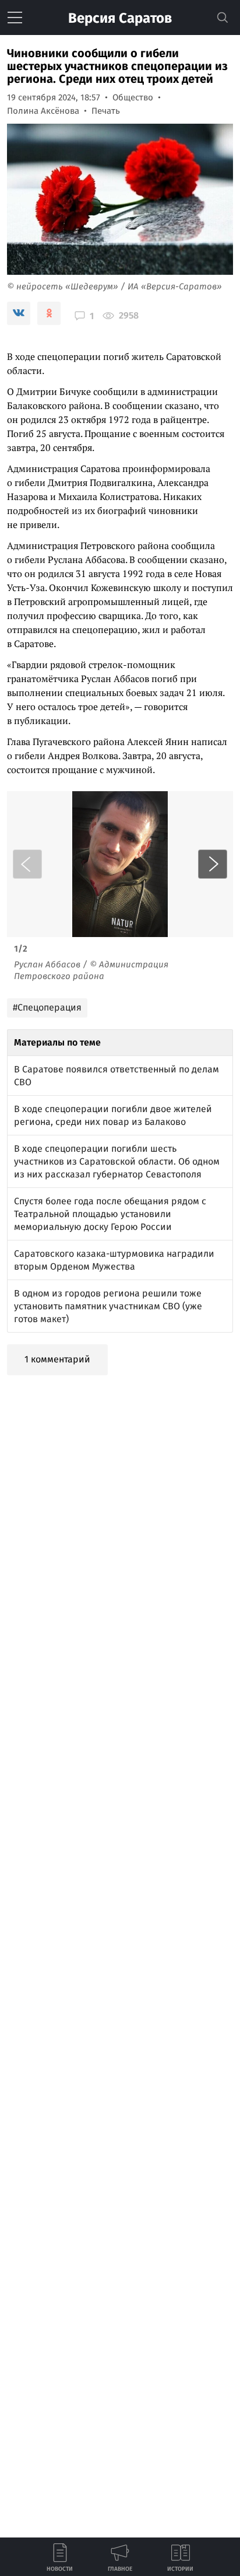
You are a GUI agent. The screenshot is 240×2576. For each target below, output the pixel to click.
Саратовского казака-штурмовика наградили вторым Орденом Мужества (114, 1260)
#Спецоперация (47, 1007)
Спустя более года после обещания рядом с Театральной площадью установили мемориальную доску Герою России (110, 1214)
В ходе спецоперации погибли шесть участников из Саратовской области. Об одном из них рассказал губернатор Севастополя (117, 1161)
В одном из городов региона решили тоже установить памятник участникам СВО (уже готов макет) (108, 1306)
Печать (106, 111)
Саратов (120, 18)
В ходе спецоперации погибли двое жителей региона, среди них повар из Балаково (113, 1115)
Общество (133, 97)
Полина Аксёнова (43, 111)
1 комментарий (57, 1359)
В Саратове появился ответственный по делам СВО (117, 1076)
